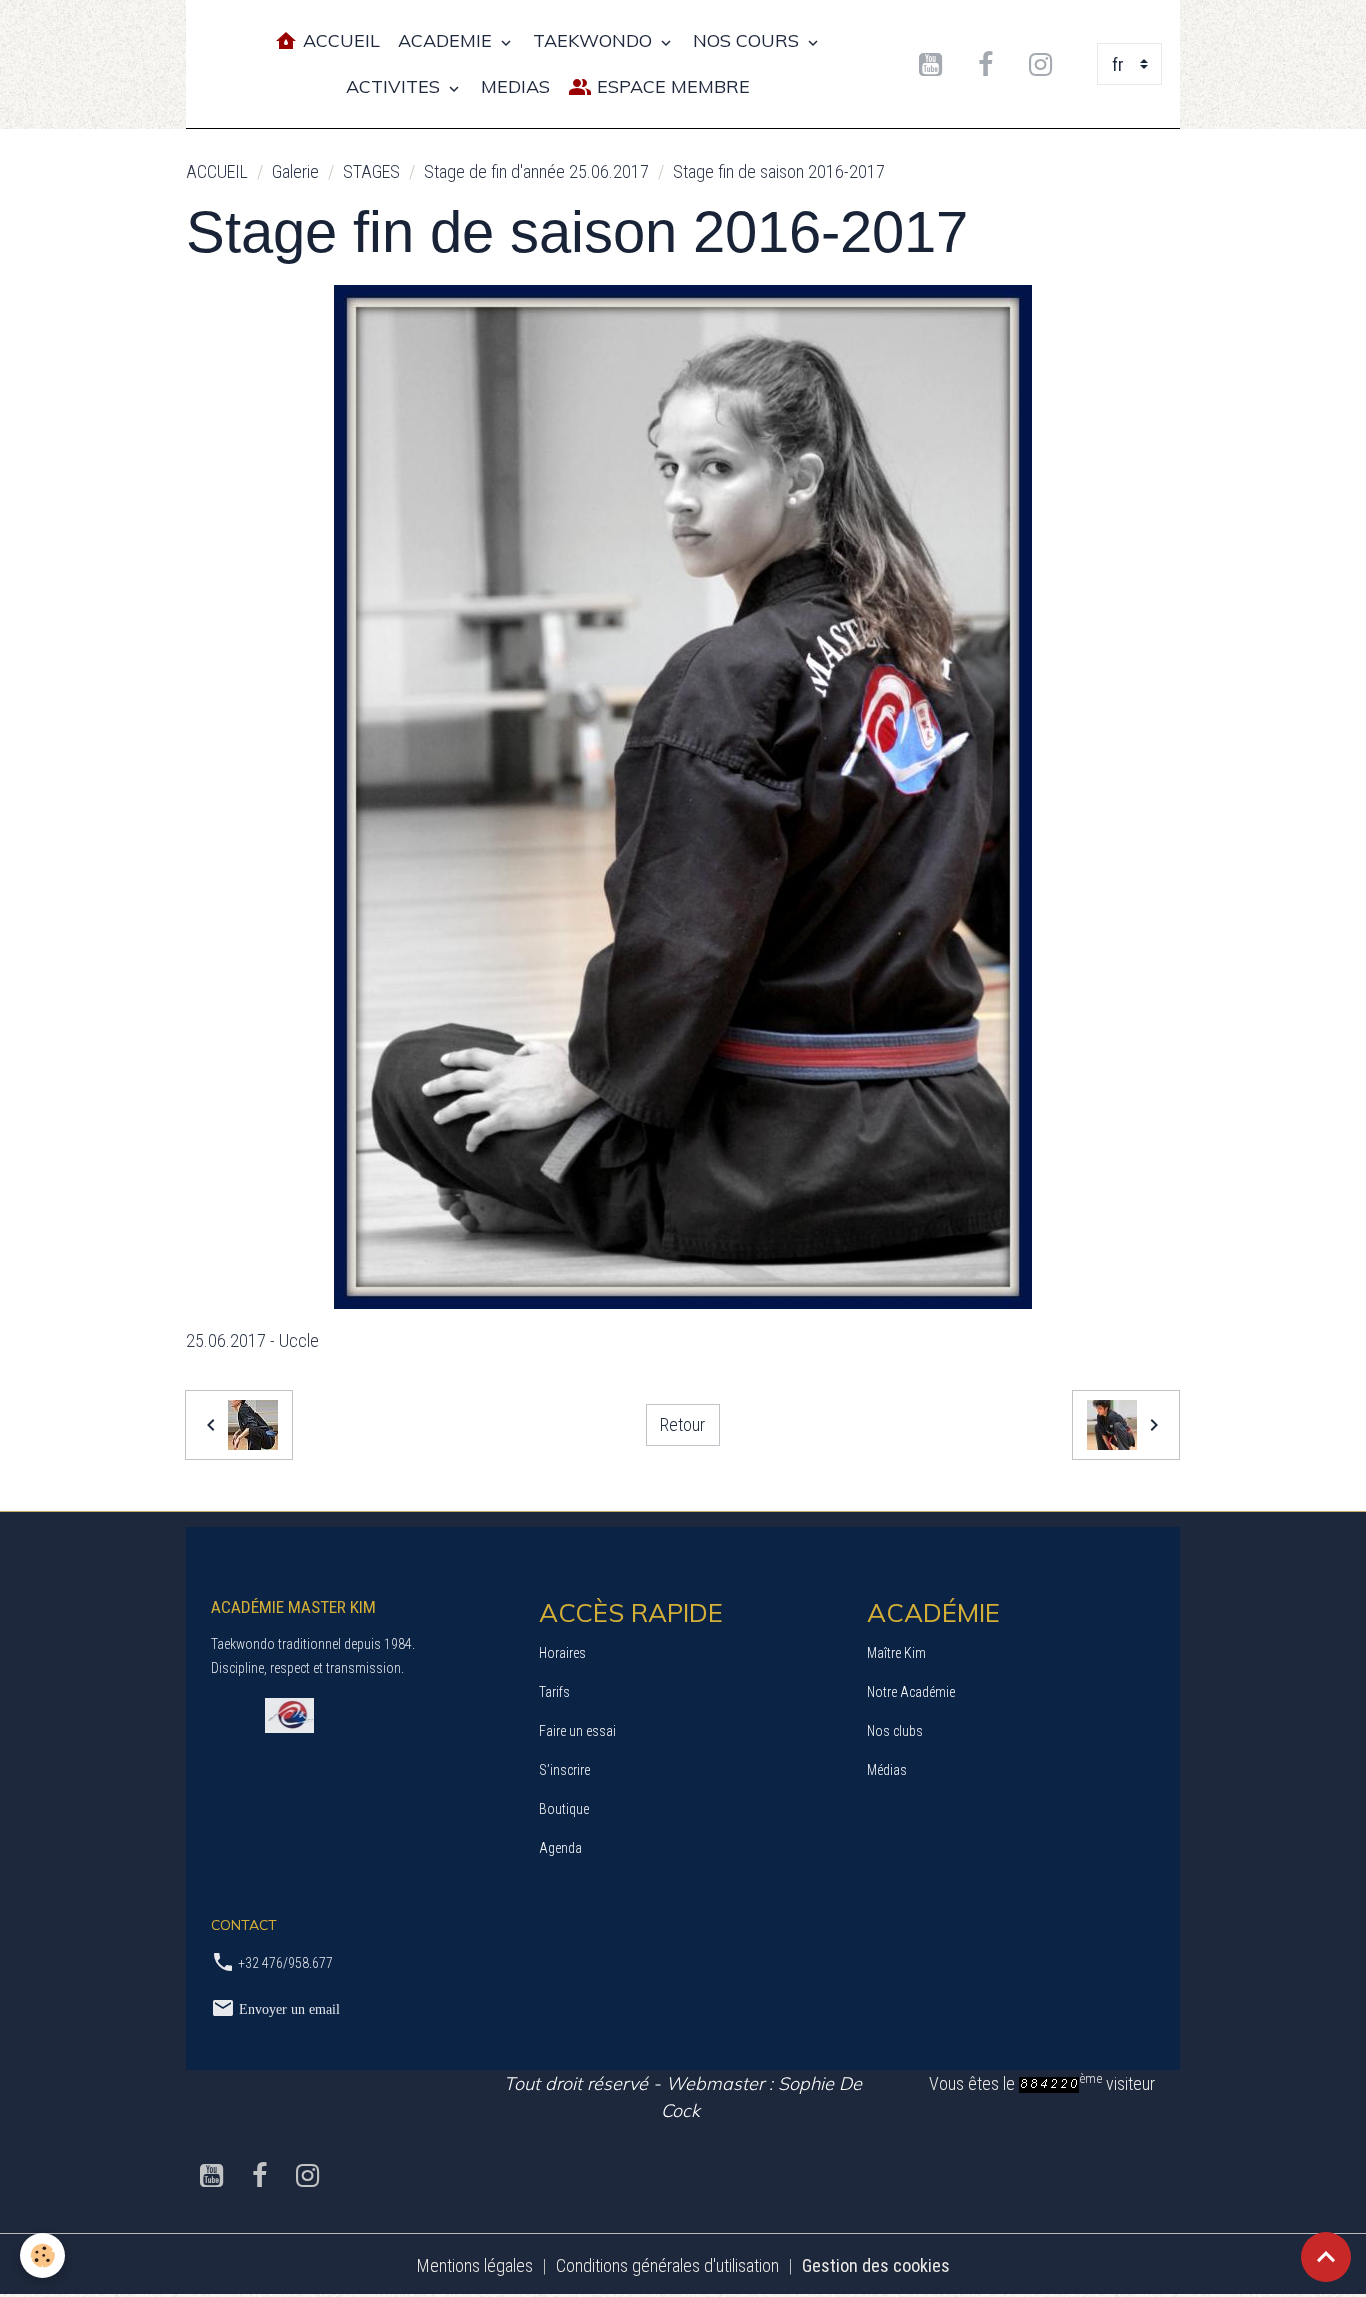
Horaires (562, 1653)
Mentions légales (475, 2265)
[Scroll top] (1326, 2257)
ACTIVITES (395, 86)
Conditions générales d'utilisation (667, 2265)
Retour (682, 1424)
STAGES (371, 171)
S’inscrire (564, 1770)
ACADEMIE (447, 40)
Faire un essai (577, 1731)
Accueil (339, 40)
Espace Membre (671, 86)
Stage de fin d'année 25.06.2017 (536, 171)
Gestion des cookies (876, 2265)
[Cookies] (42, 2255)
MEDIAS (515, 86)
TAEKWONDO (595, 40)
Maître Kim (896, 1653)
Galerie (295, 171)
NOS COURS (748, 40)
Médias (887, 1770)
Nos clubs (895, 1731)
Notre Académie (911, 1692)
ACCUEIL (217, 171)
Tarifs (554, 1692)
